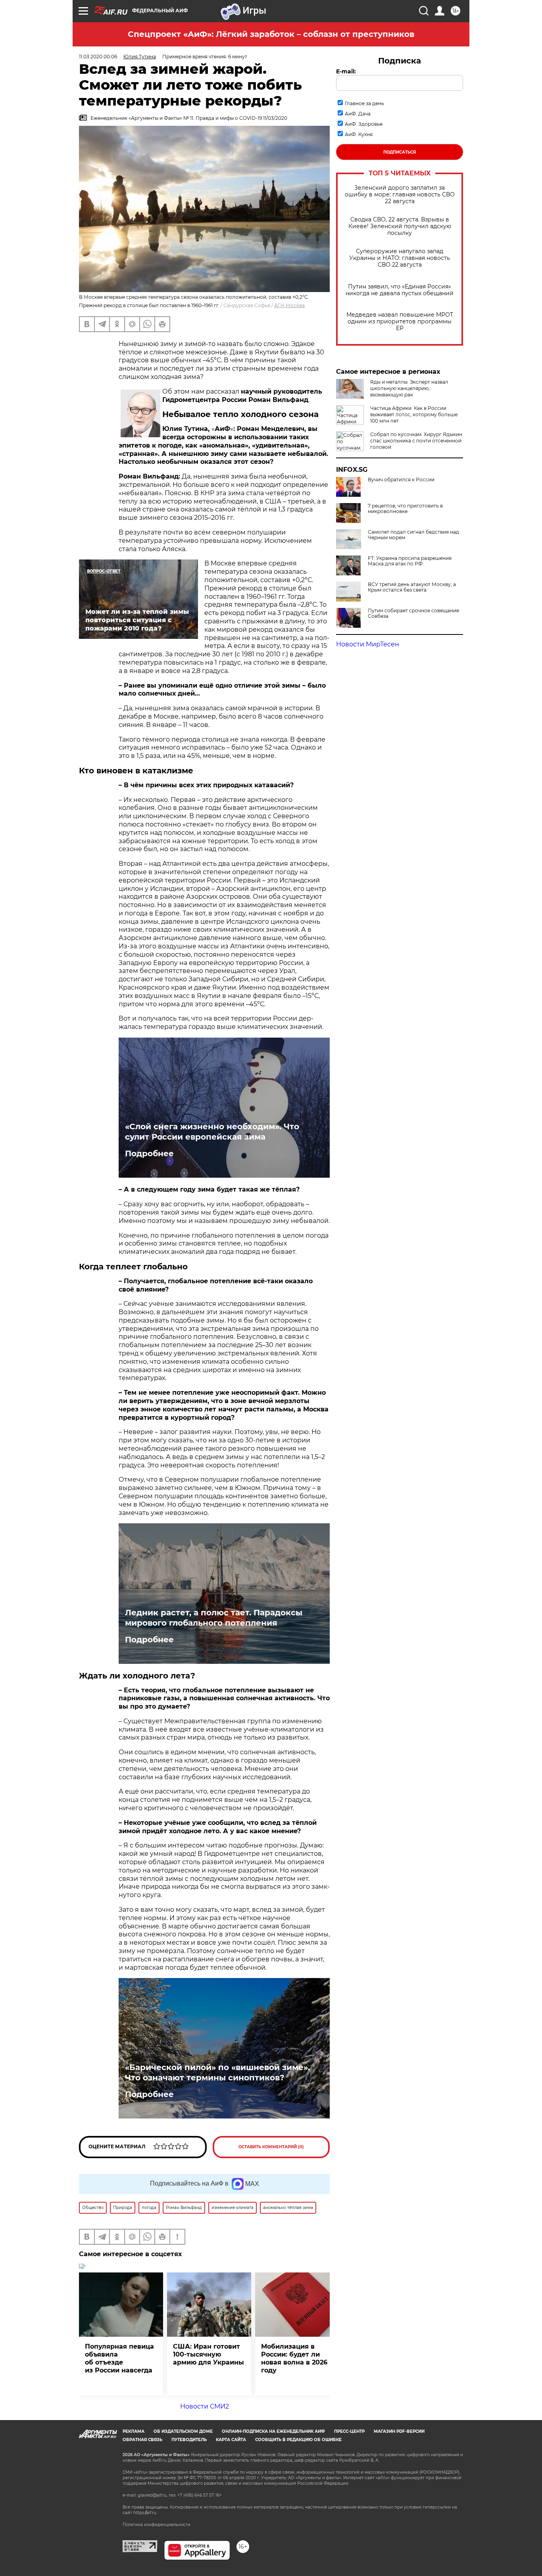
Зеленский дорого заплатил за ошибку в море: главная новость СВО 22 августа (400, 195)
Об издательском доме (183, 2431)
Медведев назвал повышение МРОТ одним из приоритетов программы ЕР (400, 322)
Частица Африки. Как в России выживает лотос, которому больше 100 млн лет (414, 414)
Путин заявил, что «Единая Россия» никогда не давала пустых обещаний (400, 290)
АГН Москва (289, 305)
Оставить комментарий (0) (271, 2147)
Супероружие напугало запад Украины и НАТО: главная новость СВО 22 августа (400, 258)
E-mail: (346, 71)
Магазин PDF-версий (399, 2431)
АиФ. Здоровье (364, 124)
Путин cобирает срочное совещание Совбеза (413, 613)
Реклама (134, 2431)
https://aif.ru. (145, 2513)
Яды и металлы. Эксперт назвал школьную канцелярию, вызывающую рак (409, 388)
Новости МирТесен (368, 644)
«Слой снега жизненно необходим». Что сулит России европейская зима (212, 1132)
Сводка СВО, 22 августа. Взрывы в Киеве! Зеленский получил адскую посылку (400, 226)
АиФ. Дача (358, 114)
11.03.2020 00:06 (98, 57)
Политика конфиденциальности (157, 2525)
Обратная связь (142, 2440)
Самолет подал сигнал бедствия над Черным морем (413, 535)
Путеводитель (189, 2440)
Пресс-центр (349, 2431)
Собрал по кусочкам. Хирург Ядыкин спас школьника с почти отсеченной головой (416, 441)
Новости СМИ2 (205, 2406)
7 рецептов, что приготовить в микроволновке (405, 509)
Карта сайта (231, 2440)
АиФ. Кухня (359, 134)
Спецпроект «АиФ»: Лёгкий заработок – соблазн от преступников (271, 34)
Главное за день (364, 103)
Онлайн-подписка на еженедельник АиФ (273, 2431)
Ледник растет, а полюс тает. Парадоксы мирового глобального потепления (214, 1618)
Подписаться (400, 152)
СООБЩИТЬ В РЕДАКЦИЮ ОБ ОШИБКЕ (298, 2440)
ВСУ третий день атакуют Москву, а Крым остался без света (412, 587)
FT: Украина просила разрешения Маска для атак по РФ (410, 561)
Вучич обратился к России (401, 480)
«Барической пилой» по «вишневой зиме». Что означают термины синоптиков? (217, 2072)
